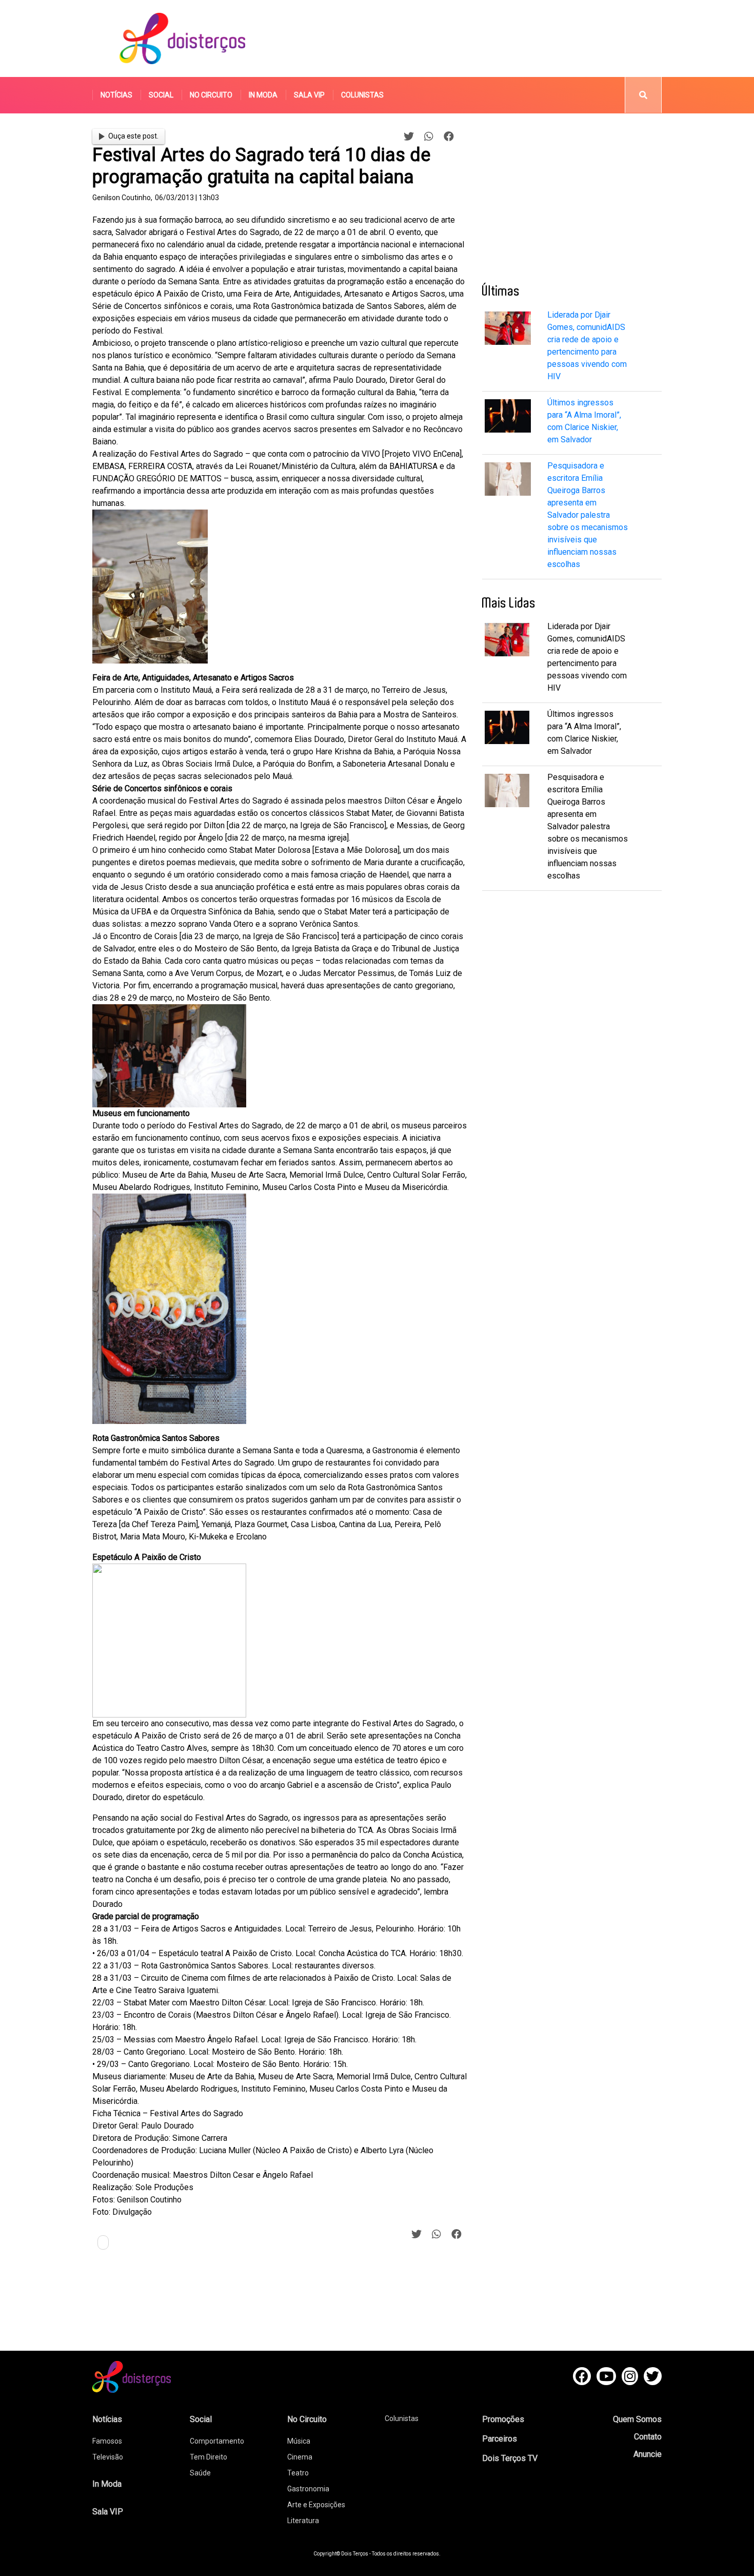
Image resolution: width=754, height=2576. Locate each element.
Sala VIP (309, 95)
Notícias (116, 95)
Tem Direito (209, 2457)
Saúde (200, 2473)
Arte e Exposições (316, 2505)
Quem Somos (637, 2419)
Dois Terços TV (510, 2458)
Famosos (107, 2441)
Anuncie (648, 2454)
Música (299, 2441)
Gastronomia (308, 2489)
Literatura (303, 2521)
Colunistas (362, 95)
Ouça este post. (133, 136)
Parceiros (500, 2439)
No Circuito (211, 95)
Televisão (108, 2457)
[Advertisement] (474, 38)
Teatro (298, 2473)
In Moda (263, 95)
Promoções (503, 2419)
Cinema (300, 2457)
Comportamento (217, 2441)
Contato (648, 2437)
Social (161, 95)
